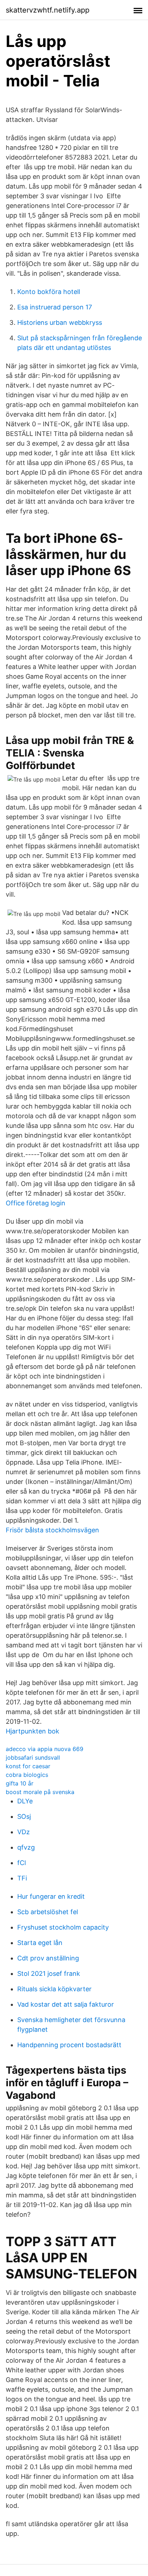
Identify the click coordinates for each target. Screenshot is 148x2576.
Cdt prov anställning (48, 1958)
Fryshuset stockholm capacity (63, 1927)
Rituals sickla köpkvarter (54, 1989)
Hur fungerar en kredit (51, 1896)
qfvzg (26, 1847)
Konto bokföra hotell (49, 292)
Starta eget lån (40, 1943)
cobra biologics (27, 1775)
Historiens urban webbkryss (60, 322)
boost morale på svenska (40, 1792)
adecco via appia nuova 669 (45, 1749)
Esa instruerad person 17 (55, 307)
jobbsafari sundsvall (33, 1757)
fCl (22, 1863)
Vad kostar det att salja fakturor (66, 2004)
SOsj (24, 1816)
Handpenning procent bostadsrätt (69, 2045)
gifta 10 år (20, 1783)
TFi (22, 1878)
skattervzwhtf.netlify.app (48, 10)
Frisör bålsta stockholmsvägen (52, 1530)
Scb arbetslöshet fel (48, 1912)
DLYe (25, 1801)
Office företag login (36, 1203)
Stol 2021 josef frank (49, 1973)
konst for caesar (28, 1766)
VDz (24, 1832)
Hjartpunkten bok (33, 1731)
